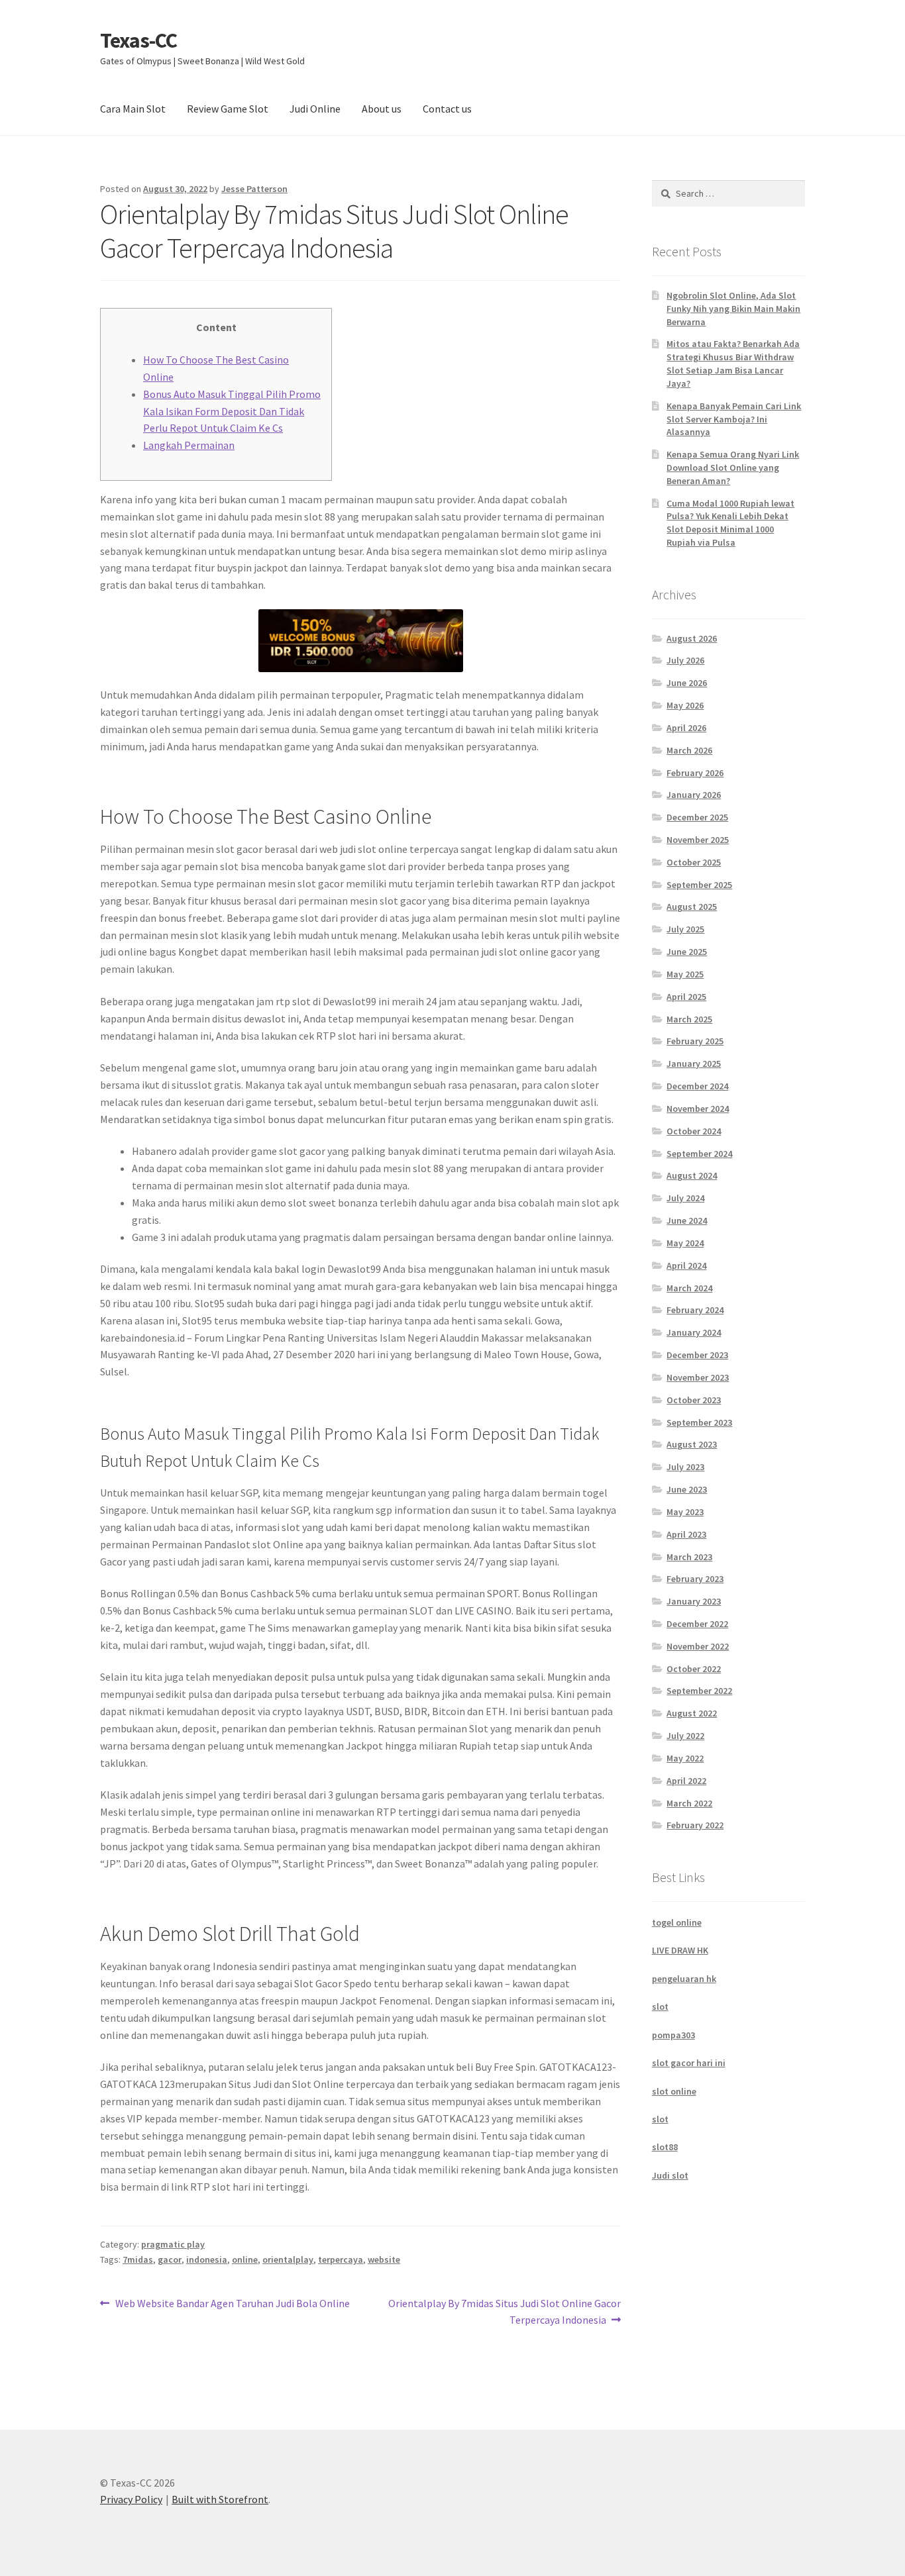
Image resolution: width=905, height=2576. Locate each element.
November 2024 (698, 1109)
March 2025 (689, 1019)
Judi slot (670, 2175)
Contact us (447, 109)
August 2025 (692, 907)
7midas (138, 2259)
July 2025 (685, 929)
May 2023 (685, 1512)
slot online (674, 2091)
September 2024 (699, 1154)
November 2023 (698, 1377)
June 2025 (687, 952)
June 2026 (687, 683)
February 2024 (695, 1310)
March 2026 (689, 750)
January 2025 (694, 1064)
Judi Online (315, 109)
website (384, 2259)
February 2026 (695, 773)
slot (660, 2006)
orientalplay (288, 2259)
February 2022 (695, 1825)
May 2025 (685, 974)
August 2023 (692, 1444)
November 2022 (698, 1646)
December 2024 (697, 1086)
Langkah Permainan (189, 445)
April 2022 (686, 1781)
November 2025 (698, 840)
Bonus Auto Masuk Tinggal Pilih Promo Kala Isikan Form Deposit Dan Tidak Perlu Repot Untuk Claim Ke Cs (232, 411)
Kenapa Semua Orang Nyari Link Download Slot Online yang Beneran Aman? (733, 468)
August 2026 (692, 638)
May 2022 (685, 1758)
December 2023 (697, 1355)
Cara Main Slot (133, 109)
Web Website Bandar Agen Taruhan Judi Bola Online (232, 2304)
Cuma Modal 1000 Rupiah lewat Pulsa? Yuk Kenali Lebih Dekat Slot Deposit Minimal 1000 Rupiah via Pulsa (730, 523)
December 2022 (697, 1624)
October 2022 (694, 1669)
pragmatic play (173, 2244)
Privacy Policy (131, 2499)
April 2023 (686, 1534)
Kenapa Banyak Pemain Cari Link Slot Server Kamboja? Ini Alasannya (734, 419)
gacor (170, 2259)
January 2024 (694, 1332)
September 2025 (699, 885)
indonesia (207, 2259)
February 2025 (695, 1041)
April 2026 (686, 728)
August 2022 (692, 1713)
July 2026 (685, 660)
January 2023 (694, 1601)
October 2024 (694, 1131)
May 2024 (685, 1243)
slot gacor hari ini (689, 2063)
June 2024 (687, 1220)
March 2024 (689, 1288)
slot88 (665, 2147)
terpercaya (341, 2259)
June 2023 (687, 1489)
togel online (677, 1922)
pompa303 (673, 2035)
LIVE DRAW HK (680, 1950)
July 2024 (685, 1198)
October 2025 (694, 862)
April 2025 (686, 997)
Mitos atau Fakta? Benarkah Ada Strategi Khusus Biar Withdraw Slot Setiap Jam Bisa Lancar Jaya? (733, 363)
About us (382, 109)
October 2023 (694, 1400)
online (245, 2259)
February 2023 (695, 1579)
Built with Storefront (220, 2499)
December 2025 (697, 817)
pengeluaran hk (684, 1979)
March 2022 (689, 1803)
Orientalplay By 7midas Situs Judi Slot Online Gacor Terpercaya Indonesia (504, 2311)
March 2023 (689, 1557)
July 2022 (685, 1736)
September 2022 (699, 1691)
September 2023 (699, 1422)
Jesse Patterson (254, 189)
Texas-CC (138, 40)
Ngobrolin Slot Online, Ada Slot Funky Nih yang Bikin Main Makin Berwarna (733, 309)
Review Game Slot (228, 109)
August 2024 (692, 1175)
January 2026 (694, 795)
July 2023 (685, 1467)
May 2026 (685, 705)
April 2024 (686, 1265)
